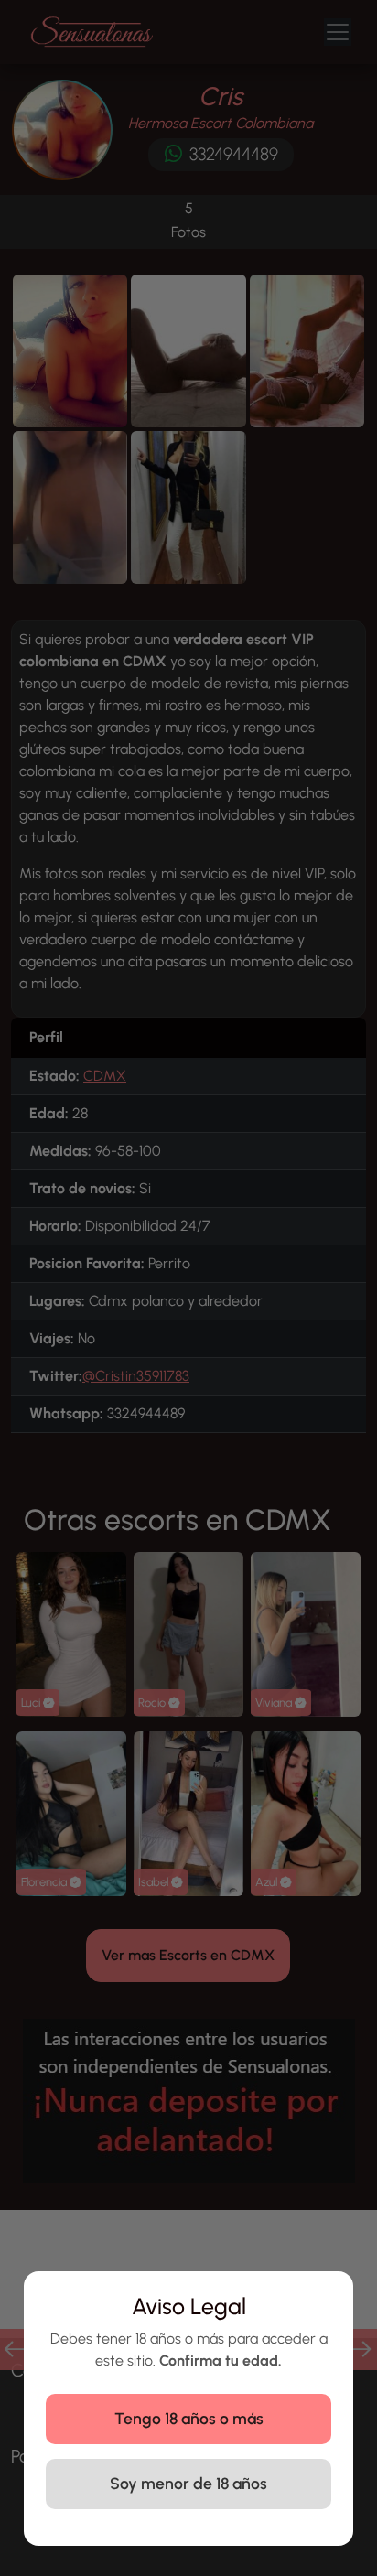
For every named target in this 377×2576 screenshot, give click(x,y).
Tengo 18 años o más (189, 2418)
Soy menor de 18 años (188, 2483)
